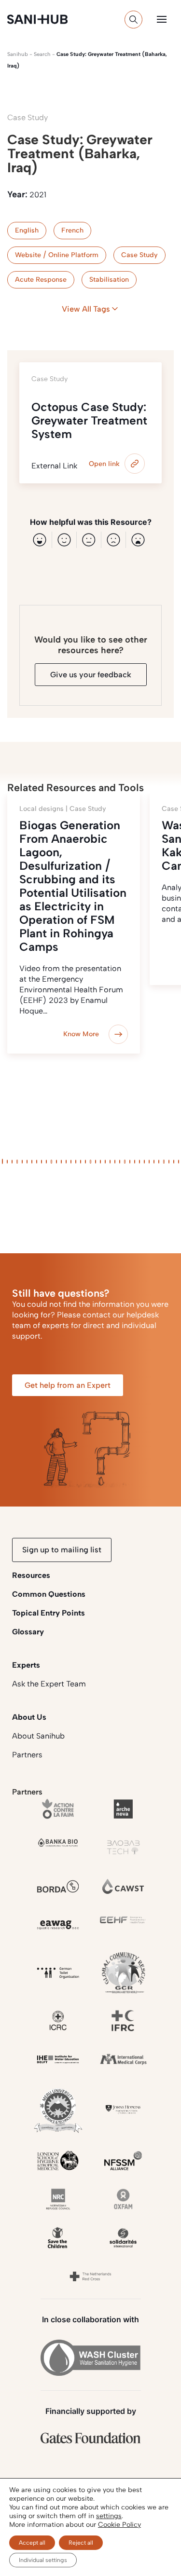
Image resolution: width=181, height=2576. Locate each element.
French (72, 230)
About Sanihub (38, 1736)
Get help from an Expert (68, 1385)
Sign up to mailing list (62, 1550)
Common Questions (49, 1594)
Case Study (139, 255)
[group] (74, 924)
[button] (162, 19)
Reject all (81, 2543)
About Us (29, 1717)
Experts (26, 1665)
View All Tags (86, 309)
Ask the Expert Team (49, 1684)
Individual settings (43, 2560)
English (27, 230)
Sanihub (18, 54)
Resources (31, 1575)
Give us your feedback (91, 675)
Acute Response (41, 280)
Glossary (28, 1632)
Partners (27, 1755)
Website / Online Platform (57, 255)
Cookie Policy (119, 2525)
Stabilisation (109, 280)
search (42, 54)
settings (109, 2516)
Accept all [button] (32, 2543)
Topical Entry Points (49, 1613)
